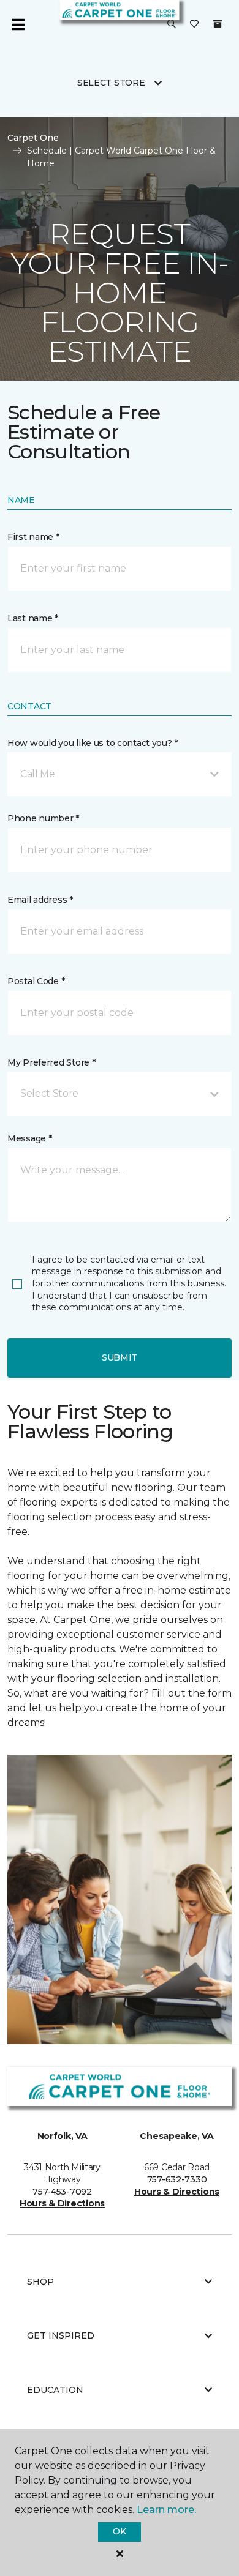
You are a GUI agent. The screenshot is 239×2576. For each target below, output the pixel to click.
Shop (40, 2282)
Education (55, 2390)
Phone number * (43, 818)
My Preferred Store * (51, 1062)
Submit (120, 1357)
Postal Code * (36, 981)
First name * (33, 537)
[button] (172, 24)
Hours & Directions (62, 2203)
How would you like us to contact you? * (93, 743)
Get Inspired (61, 2335)
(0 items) (218, 24)
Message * (29, 1138)
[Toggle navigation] (18, 24)
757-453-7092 (62, 2192)
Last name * (33, 618)
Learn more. (166, 2510)
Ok (119, 2531)
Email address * (40, 900)
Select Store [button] (111, 83)
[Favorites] (194, 24)
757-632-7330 (177, 2179)
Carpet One (33, 138)
